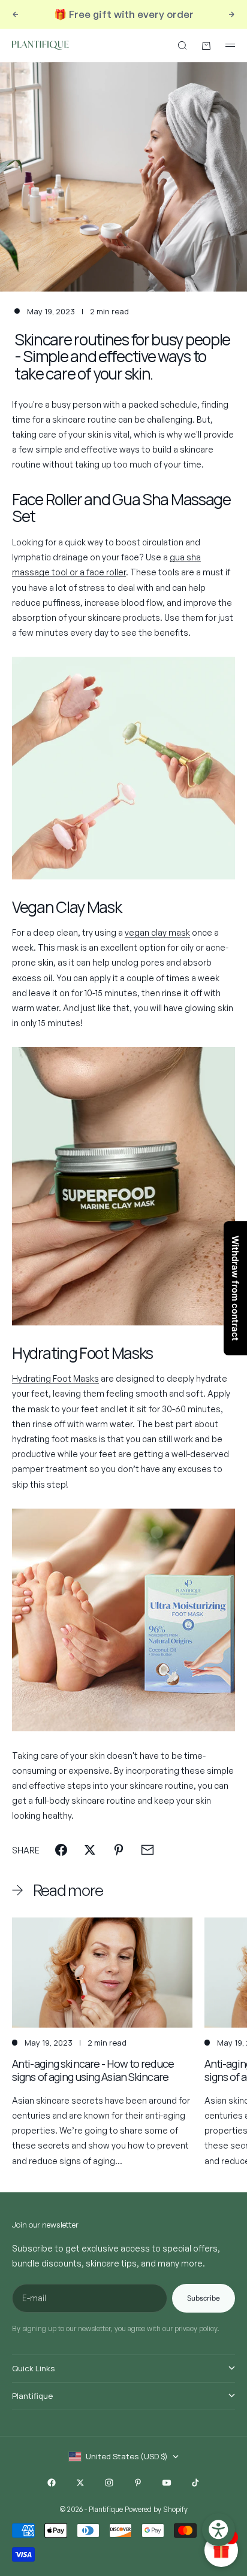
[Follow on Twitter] (80, 2483)
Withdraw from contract (235, 1288)
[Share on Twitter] (90, 1850)
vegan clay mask (157, 932)
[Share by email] (147, 1850)
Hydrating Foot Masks (55, 1378)
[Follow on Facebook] (52, 2483)
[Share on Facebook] (61, 1850)
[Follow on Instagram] (109, 2483)
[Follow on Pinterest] (138, 2483)
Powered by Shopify (156, 2509)
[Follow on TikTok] (195, 2483)
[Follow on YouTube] (167, 2483)
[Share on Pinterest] (119, 1850)
